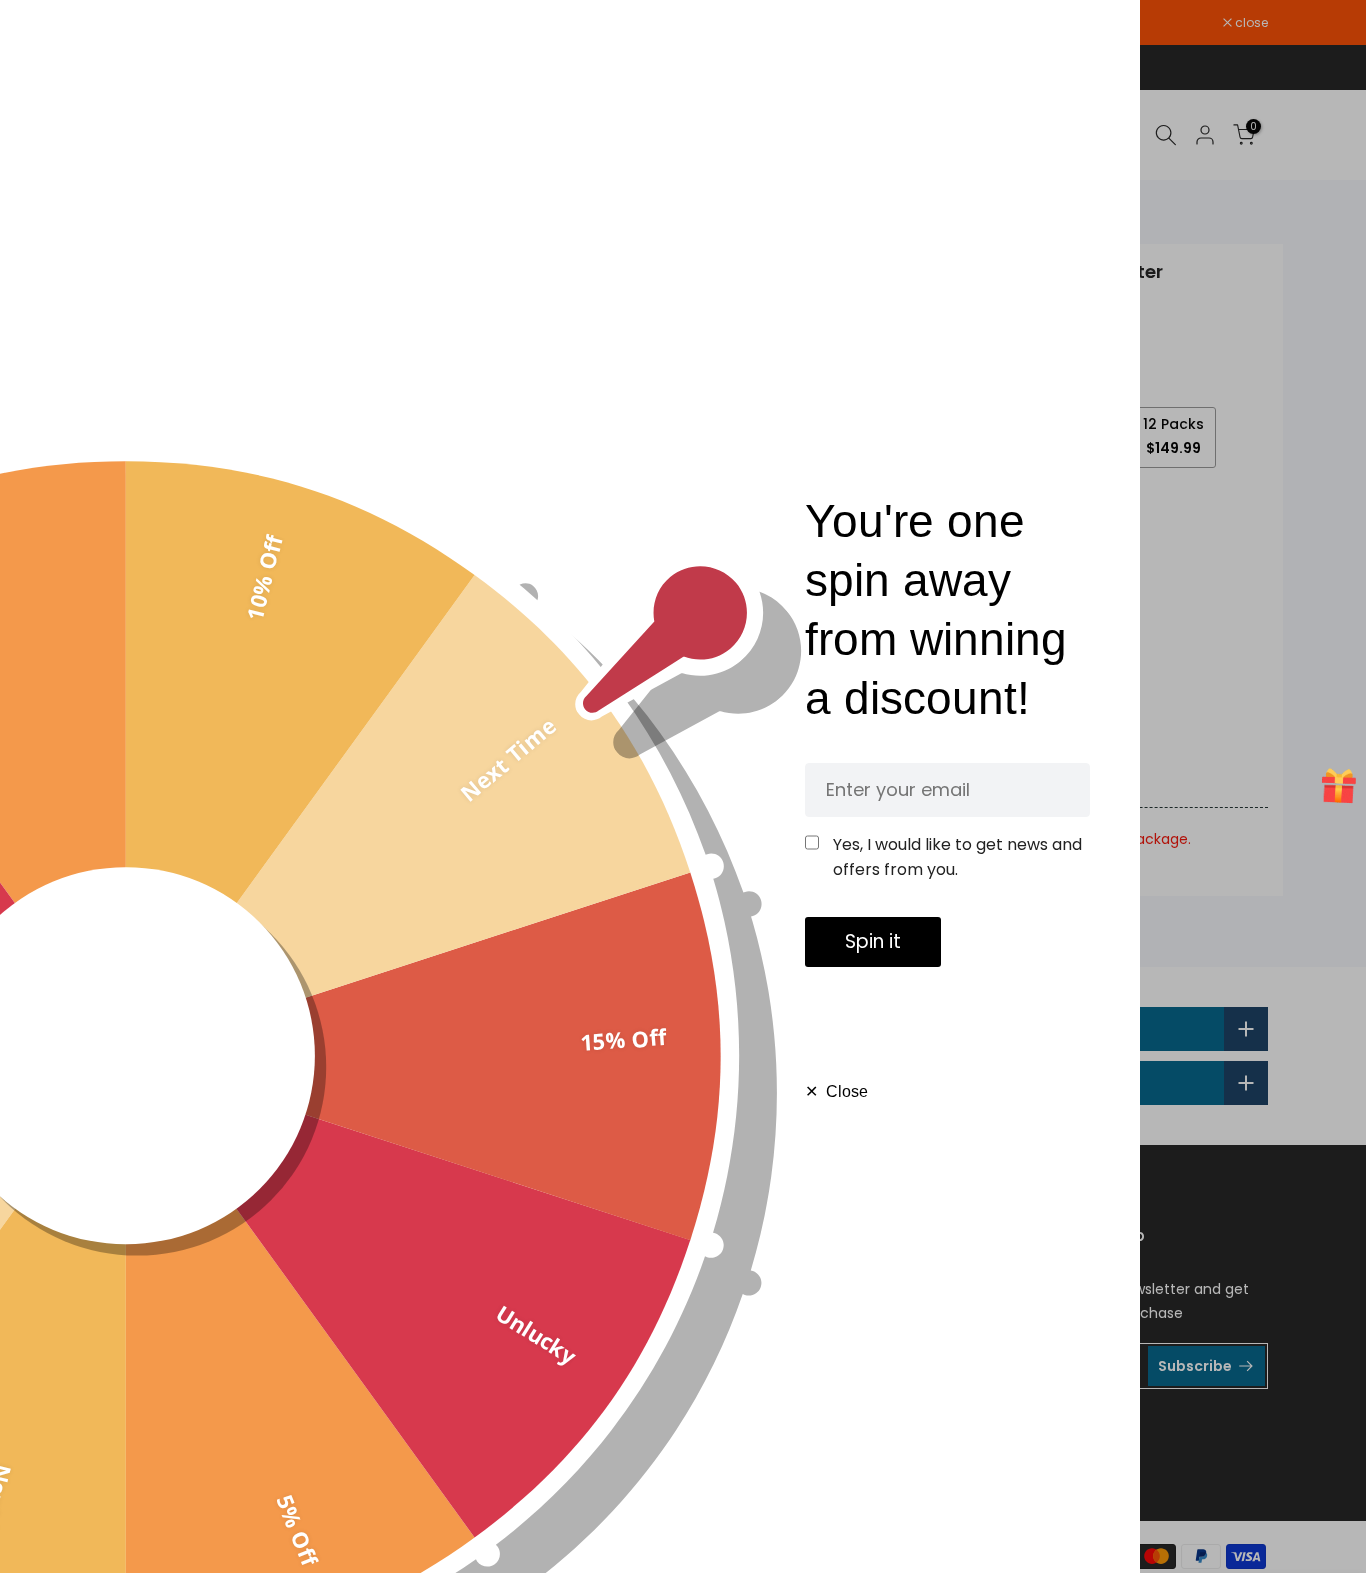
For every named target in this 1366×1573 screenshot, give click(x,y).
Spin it (873, 941)
